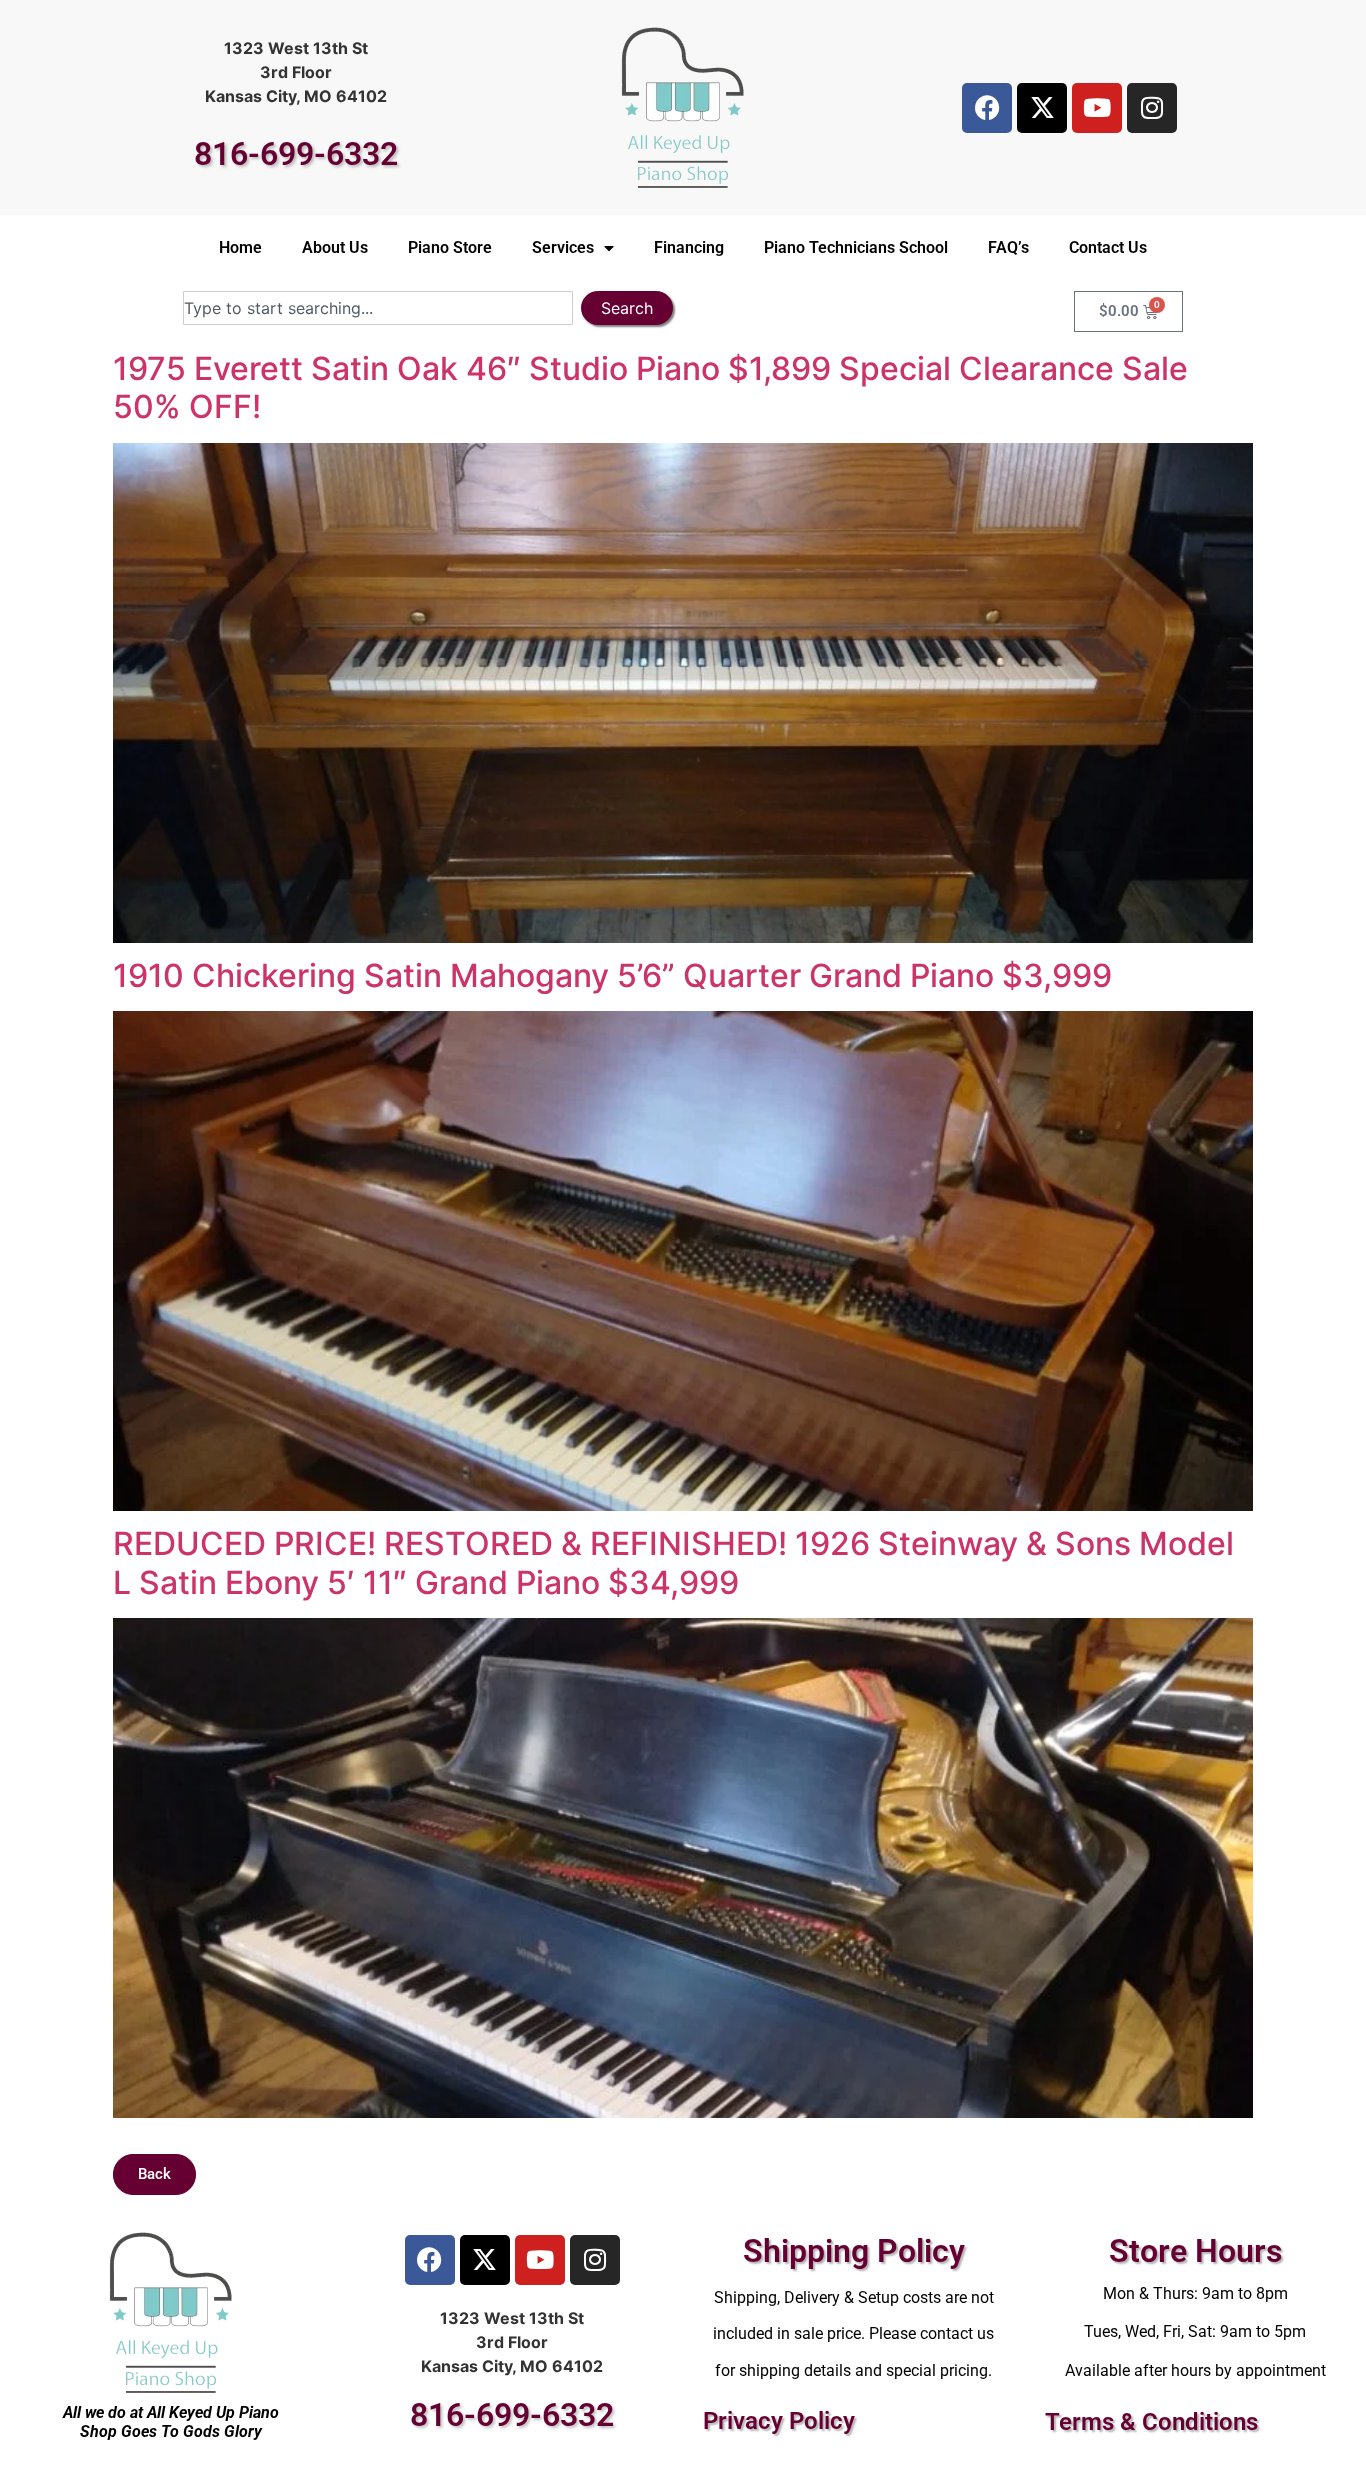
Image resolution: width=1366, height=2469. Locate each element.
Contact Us (1108, 247)
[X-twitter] (1042, 108)
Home (240, 247)
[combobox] (378, 308)
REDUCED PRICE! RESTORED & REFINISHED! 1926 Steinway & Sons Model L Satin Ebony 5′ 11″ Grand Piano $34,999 (673, 1562)
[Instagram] (1152, 108)
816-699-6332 (296, 154)
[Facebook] (987, 108)
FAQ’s (1008, 247)
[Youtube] (1097, 108)
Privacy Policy (779, 2421)
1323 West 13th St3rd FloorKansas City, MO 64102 (296, 72)
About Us (335, 247)
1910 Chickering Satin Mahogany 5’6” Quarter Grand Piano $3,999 (612, 975)
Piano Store (450, 247)
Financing (689, 247)
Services (563, 247)
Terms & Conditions (1151, 2422)
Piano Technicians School (856, 247)
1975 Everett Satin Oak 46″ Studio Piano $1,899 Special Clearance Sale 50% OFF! (650, 387)
